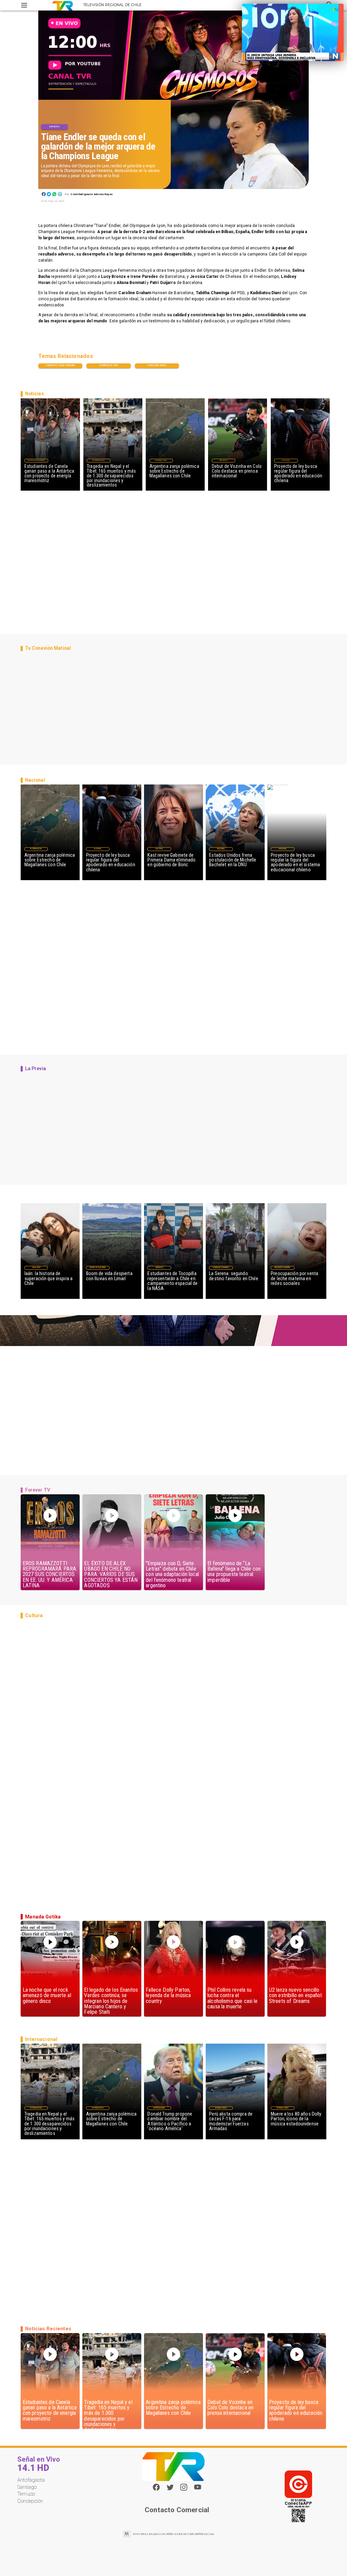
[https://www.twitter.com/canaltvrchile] (170, 2490)
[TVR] (24, 5)
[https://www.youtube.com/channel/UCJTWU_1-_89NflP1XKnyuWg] (198, 2490)
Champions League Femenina (60, 365)
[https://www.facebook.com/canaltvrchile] (156, 2487)
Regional (159, 1267)
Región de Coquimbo (36, 460)
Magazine (36, 1267)
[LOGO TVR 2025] (63, 5)
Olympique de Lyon (108, 365)
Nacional (286, 460)
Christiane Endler (157, 365)
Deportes (54, 127)
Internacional (99, 460)
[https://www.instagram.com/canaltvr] (184, 2490)
